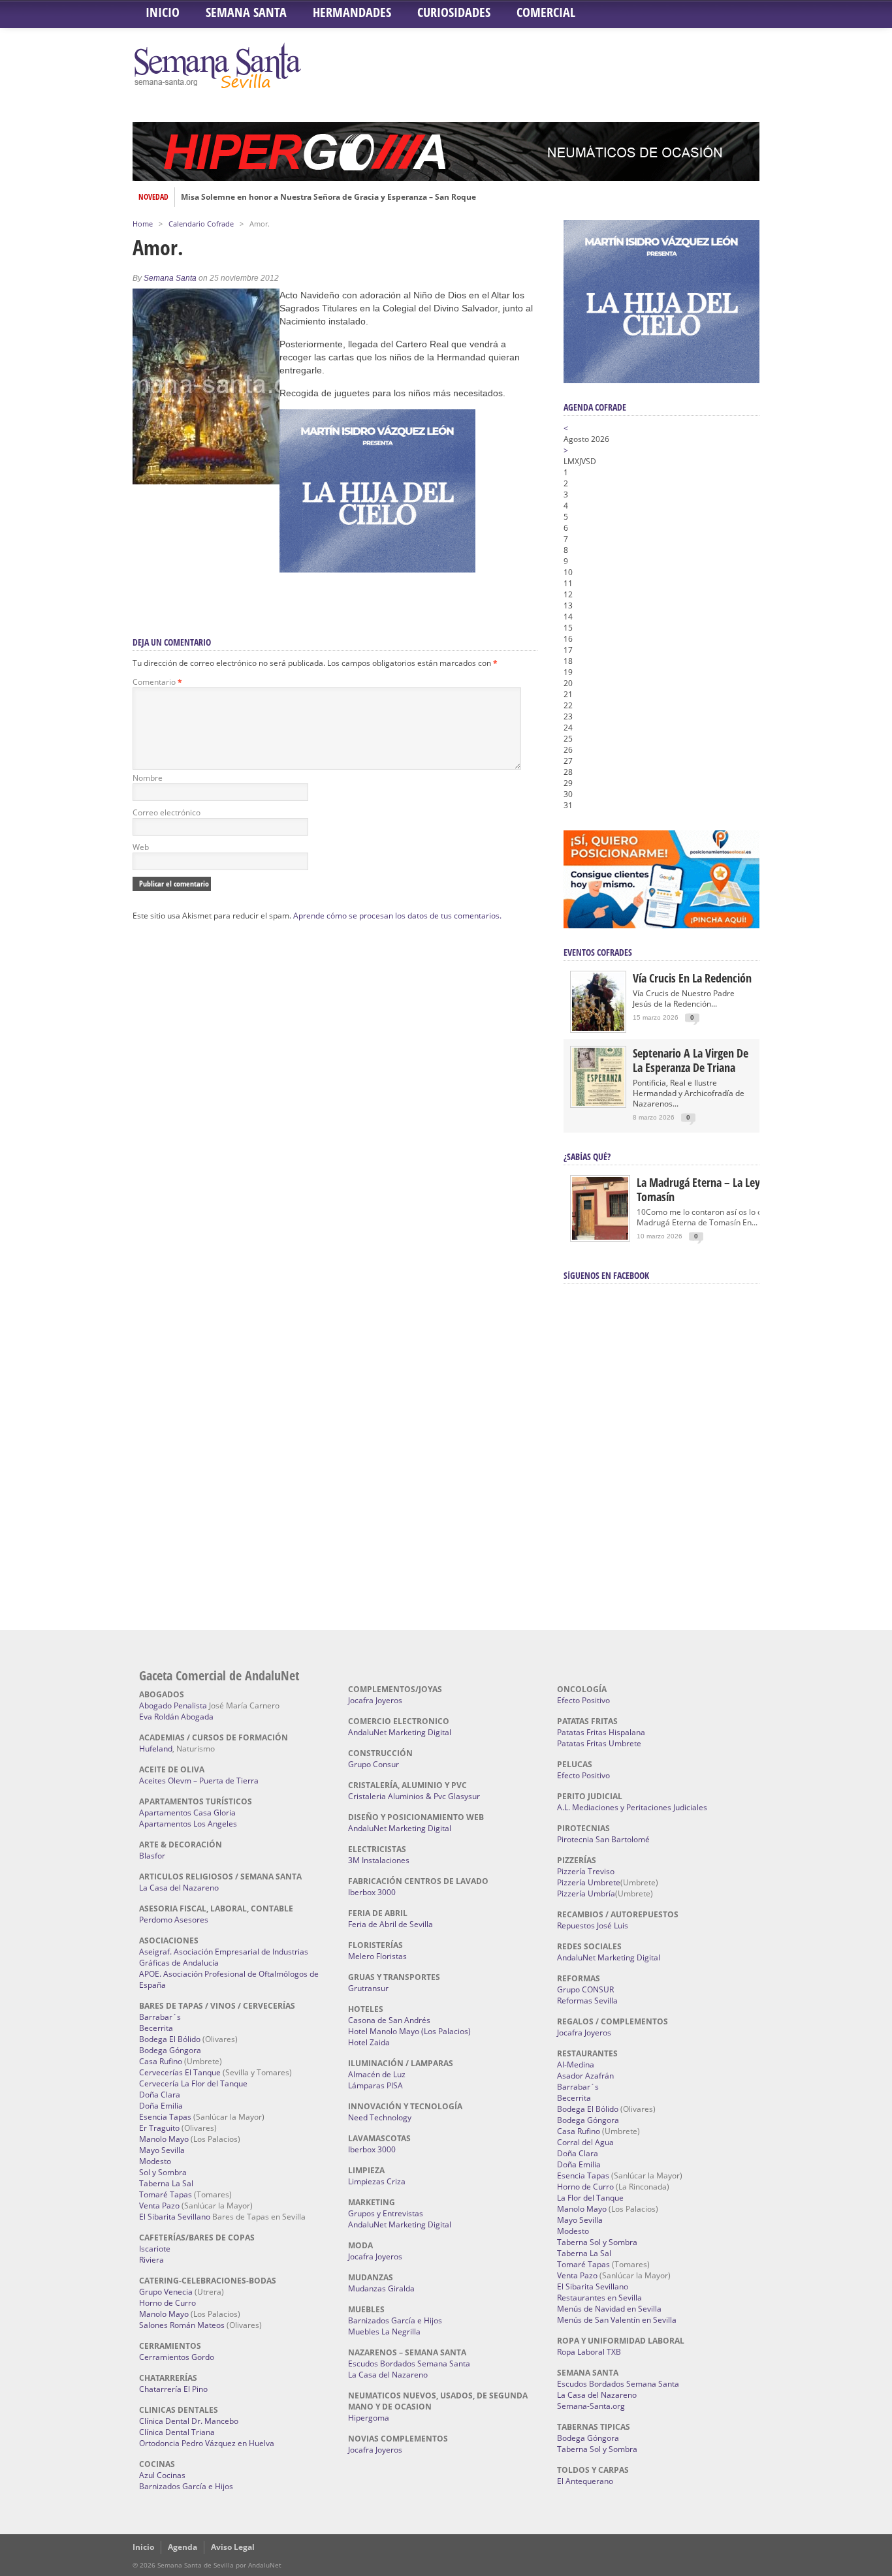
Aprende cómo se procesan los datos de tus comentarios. (397, 916)
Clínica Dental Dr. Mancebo (189, 2421)
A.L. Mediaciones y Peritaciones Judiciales (632, 1807)
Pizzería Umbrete (589, 1882)
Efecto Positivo (583, 1700)
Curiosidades (454, 12)
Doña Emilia (161, 2106)
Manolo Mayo (164, 2139)
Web (141, 847)
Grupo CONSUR (585, 1989)
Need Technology (380, 2117)
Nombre (148, 778)
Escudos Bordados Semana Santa (409, 2364)
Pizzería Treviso (586, 1871)
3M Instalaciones (379, 1860)
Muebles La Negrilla (384, 2332)
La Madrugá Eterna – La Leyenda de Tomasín (717, 1189)
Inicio (163, 12)
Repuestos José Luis (593, 1925)
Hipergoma (369, 2418)
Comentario (157, 682)
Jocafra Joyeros (375, 1700)
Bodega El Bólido (170, 2039)
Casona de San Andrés (389, 2020)
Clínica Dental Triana (177, 2432)
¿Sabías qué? (587, 1156)
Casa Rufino (161, 2061)
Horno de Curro (167, 2303)
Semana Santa (246, 12)
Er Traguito (159, 2128)
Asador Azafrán (585, 2076)
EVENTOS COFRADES (598, 952)
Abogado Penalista (173, 1705)
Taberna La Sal (166, 2183)
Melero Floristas (377, 1956)
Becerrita (156, 2028)
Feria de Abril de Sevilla (390, 1924)
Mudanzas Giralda (381, 2288)
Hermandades (352, 12)
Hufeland (156, 1749)
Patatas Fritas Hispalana (601, 1732)
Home (143, 224)
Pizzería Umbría (586, 1893)
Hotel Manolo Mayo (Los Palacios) (409, 2031)
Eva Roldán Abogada (176, 1717)
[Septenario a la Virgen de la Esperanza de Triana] (598, 1103)
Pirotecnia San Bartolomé (603, 1839)
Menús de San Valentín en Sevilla (617, 2320)
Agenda (183, 2547)
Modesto (155, 2161)
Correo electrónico (167, 812)
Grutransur (368, 1988)
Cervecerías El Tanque (180, 2072)
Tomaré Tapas (166, 2194)
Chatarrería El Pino (173, 2389)
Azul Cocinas (162, 2475)
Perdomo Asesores (174, 1920)
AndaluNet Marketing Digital (400, 1732)
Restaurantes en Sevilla (599, 2298)
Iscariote (155, 2249)
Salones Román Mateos (182, 2325)
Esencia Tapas (165, 2117)
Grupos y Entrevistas (386, 2213)
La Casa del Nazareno (179, 1888)
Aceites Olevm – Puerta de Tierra (199, 1781)
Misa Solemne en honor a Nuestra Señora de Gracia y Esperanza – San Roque (328, 197)
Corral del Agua (585, 2142)
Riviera (151, 2260)
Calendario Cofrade (201, 224)
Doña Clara (160, 2095)
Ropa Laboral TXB (589, 2352)
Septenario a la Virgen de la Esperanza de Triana (691, 1060)
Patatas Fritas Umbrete (599, 1743)
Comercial (546, 12)
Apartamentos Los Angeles (188, 1824)
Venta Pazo (159, 2206)
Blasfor (152, 1856)
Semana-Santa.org (591, 2406)
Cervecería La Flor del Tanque (193, 2083)
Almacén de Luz (377, 2074)
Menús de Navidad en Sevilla (609, 2309)
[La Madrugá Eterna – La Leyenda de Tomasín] (600, 1239)
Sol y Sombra (163, 2172)
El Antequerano (585, 2481)
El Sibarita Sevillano (175, 2217)
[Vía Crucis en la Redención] (598, 1028)
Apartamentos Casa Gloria (187, 1813)
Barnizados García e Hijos (186, 2486)
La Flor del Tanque (590, 2198)
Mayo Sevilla (162, 2150)
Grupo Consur (374, 1764)
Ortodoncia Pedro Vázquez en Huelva (207, 2443)
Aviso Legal (233, 2547)
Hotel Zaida (369, 2042)
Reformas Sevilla (587, 2001)
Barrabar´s (160, 2017)
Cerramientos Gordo (177, 2357)
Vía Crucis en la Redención (692, 978)
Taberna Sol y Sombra (597, 2242)
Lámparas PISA (375, 2085)
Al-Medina (576, 2065)
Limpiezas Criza (377, 2181)
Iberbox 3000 (372, 1892)
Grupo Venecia (166, 2292)
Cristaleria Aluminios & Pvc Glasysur (414, 1796)
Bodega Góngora (170, 2050)
